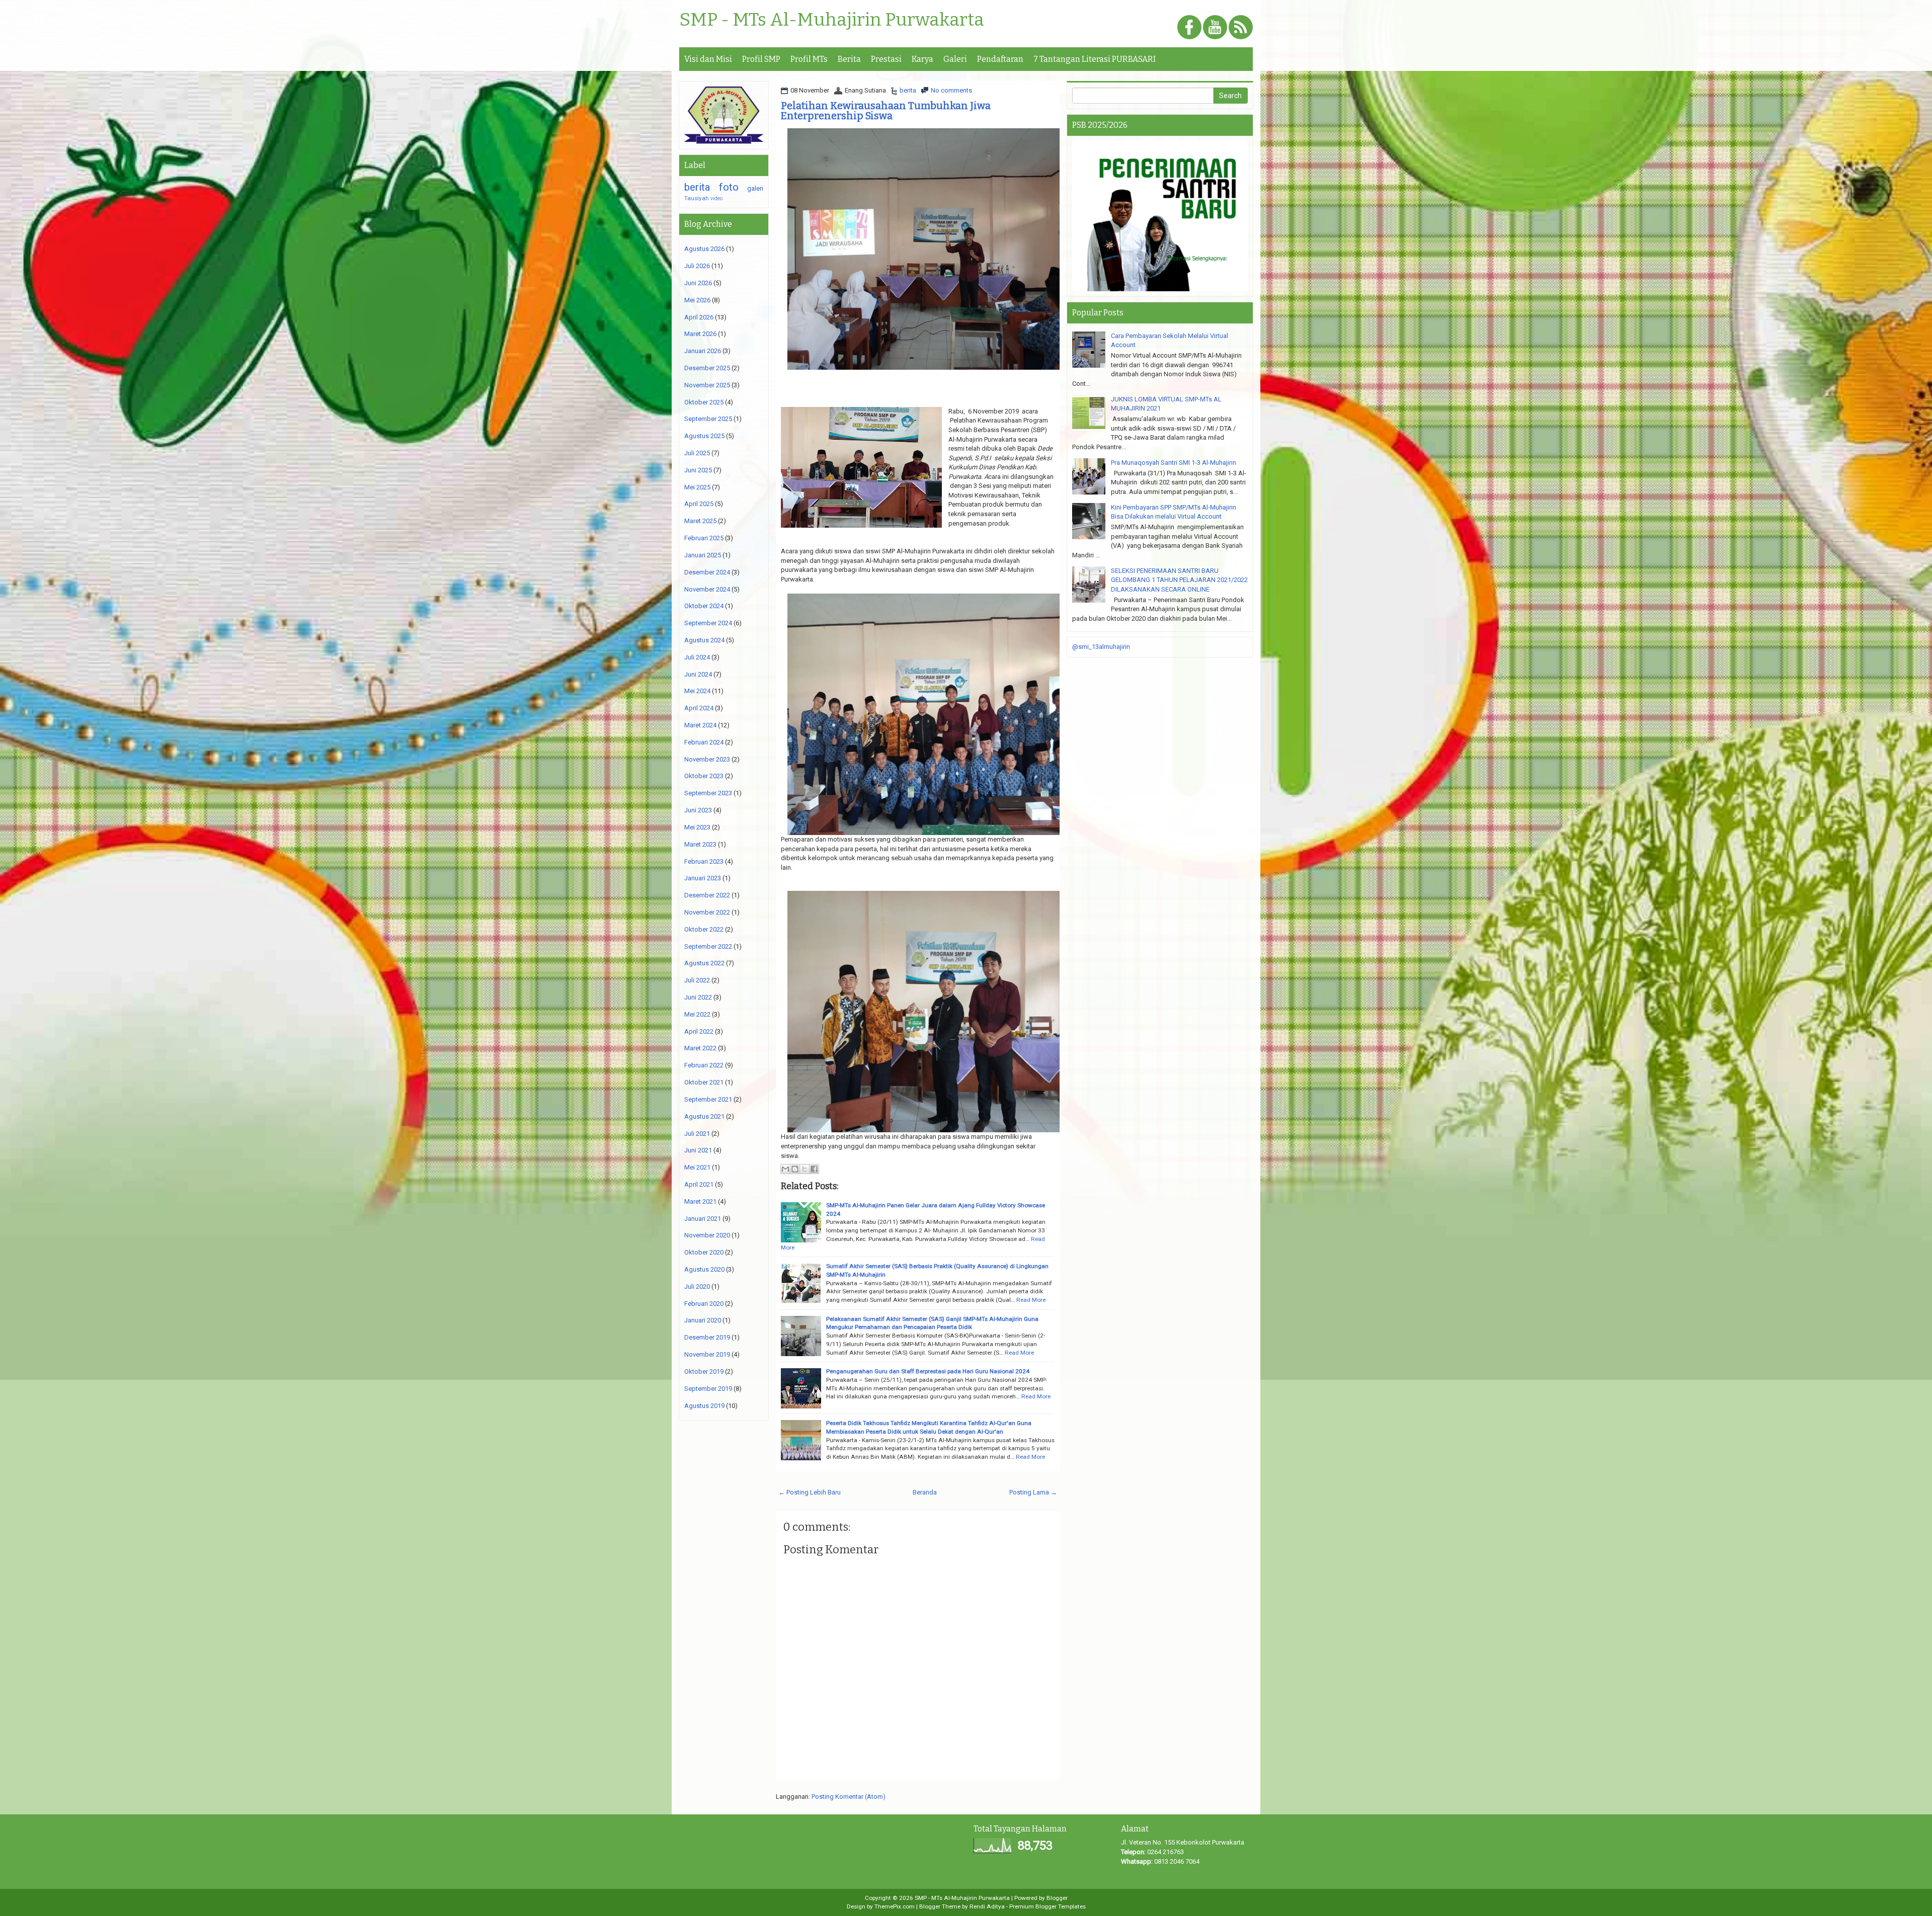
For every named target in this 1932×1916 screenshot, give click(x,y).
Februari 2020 (704, 1304)
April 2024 (699, 708)
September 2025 (708, 419)
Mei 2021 (697, 1167)
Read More (1031, 1300)
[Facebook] (1189, 28)
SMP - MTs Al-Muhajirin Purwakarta (832, 20)
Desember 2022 (707, 895)
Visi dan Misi (708, 59)
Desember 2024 (707, 572)
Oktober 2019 (704, 1371)
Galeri (955, 59)
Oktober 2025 (704, 402)
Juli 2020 (697, 1286)
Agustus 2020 (704, 1269)
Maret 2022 (700, 1048)
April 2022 (699, 1031)
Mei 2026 (697, 300)
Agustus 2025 (704, 436)
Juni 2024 (698, 674)
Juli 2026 (697, 266)
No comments (951, 90)
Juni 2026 (698, 283)
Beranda (925, 1492)
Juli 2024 (697, 657)
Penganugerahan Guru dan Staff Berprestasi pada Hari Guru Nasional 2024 (928, 1371)
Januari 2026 (703, 351)
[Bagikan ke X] (804, 1169)
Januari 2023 (703, 878)
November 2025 (707, 385)
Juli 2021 (697, 1134)
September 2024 (708, 623)
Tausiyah (697, 198)
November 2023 (707, 759)
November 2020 (707, 1235)
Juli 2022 (697, 980)
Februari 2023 (704, 861)
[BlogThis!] (795, 1169)
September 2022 (708, 946)
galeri (755, 188)
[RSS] (1241, 28)
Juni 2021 (698, 1150)
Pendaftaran (1000, 59)
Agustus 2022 (704, 963)
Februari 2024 (704, 742)
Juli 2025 (697, 453)
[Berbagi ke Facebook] (814, 1169)
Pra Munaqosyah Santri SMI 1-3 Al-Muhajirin (1174, 463)
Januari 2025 (703, 555)
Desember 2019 (707, 1337)
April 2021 (699, 1184)
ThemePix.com (895, 1906)
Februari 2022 (704, 1065)
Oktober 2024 (704, 606)
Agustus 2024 (704, 640)
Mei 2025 (697, 487)
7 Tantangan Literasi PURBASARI (1095, 59)
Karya (922, 59)
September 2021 (708, 1099)
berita (908, 90)
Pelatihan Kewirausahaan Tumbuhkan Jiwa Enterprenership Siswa (886, 111)
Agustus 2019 (704, 1406)
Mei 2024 (697, 691)
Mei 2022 (697, 1014)
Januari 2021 (703, 1219)
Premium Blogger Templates (1048, 1906)
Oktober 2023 (704, 776)
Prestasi (886, 59)
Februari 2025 (704, 538)
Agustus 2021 (704, 1116)
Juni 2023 (698, 810)
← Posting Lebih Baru (810, 1492)
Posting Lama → (1033, 1492)
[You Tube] (1215, 28)
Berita (849, 59)
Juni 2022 (698, 997)
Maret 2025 (700, 521)
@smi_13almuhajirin (1101, 647)
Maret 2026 (700, 334)
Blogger (1057, 1898)
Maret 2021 (700, 1201)
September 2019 (708, 1389)
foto (729, 187)
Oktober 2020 (704, 1252)
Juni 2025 (698, 470)
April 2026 (699, 317)
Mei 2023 (697, 827)
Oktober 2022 (704, 929)
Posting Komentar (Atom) (849, 1797)
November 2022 (707, 912)
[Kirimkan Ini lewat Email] (785, 1169)
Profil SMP (761, 59)
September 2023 (708, 793)
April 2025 (699, 504)
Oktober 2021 (704, 1082)
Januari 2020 (703, 1320)
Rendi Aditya (987, 1906)
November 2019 (707, 1354)
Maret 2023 (700, 844)
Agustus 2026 (704, 249)
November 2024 (707, 589)
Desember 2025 (707, 368)
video (716, 198)
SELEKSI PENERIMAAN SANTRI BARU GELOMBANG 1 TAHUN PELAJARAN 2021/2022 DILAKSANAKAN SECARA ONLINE (1179, 580)
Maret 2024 (700, 725)
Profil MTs (809, 59)
